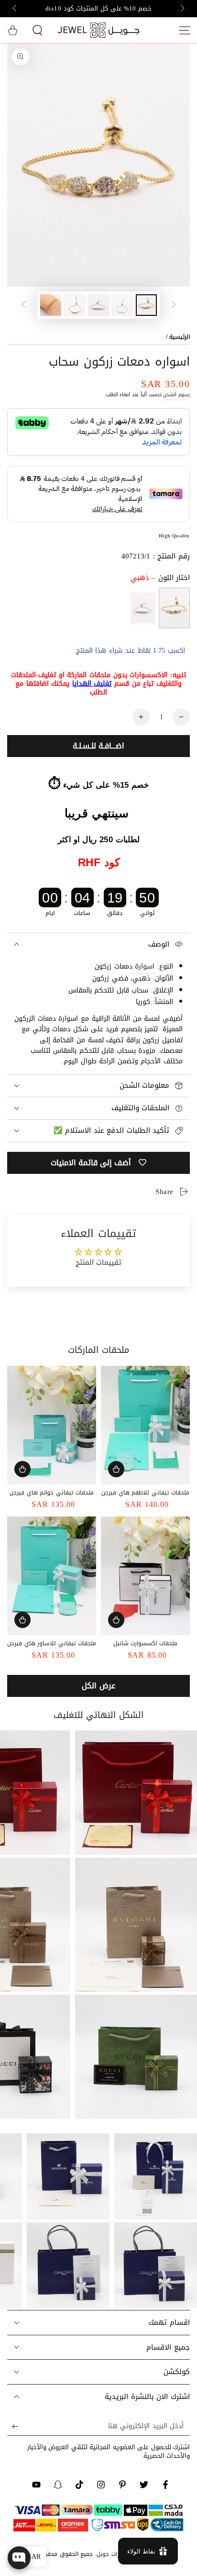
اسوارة (144, 966)
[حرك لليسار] (182, 9)
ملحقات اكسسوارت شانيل (145, 1643)
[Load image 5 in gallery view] (51, 305)
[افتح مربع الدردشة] (19, 2558)
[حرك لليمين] (15, 9)
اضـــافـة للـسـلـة (98, 746)
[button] (37, 30)
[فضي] (143, 608)
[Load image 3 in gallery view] (98, 305)
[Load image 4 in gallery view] (75, 305)
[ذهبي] (174, 608)
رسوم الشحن (176, 395)
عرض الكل (98, 1686)
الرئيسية (180, 337)
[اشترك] (13, 2426)
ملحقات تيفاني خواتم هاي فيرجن (51, 1493)
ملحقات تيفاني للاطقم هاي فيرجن (145, 1493)
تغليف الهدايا (92, 684)
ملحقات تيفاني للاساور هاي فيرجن (51, 1643)
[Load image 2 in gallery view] (122, 305)
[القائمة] (185, 30)
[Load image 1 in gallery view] (146, 305)
